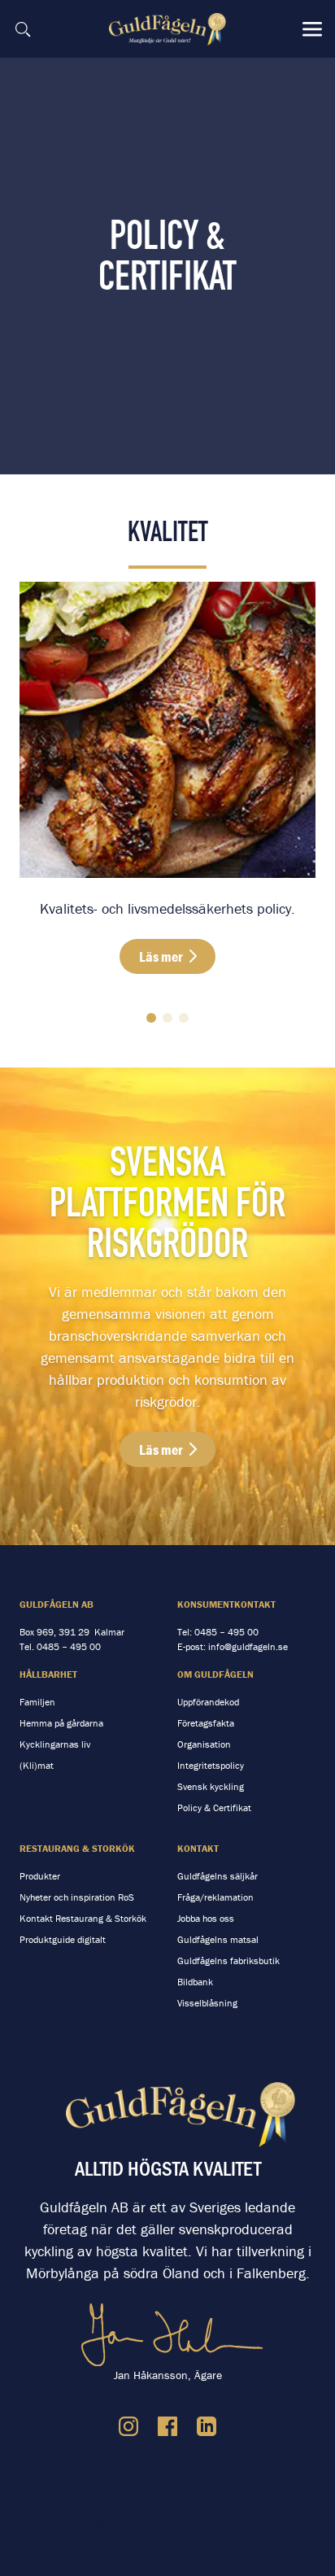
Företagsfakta (206, 1723)
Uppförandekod (208, 1702)
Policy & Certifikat (214, 1808)
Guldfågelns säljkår (218, 1876)
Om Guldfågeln (215, 1674)
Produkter (40, 1876)
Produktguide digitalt (63, 1939)
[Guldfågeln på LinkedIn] (207, 2426)
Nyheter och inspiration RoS (77, 1897)
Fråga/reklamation (215, 1897)
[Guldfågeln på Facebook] (167, 2426)
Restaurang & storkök (77, 1848)
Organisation (204, 1744)
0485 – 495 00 (69, 1646)
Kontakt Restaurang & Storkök (83, 1918)
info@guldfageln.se (248, 1646)
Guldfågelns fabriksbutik (228, 1960)
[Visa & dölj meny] (312, 29)
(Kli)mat (37, 1765)
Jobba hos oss (206, 1918)
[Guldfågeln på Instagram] (128, 2426)
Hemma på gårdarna (61, 1723)
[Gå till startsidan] (169, 29)
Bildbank (195, 1982)
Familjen (37, 1702)
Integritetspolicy (211, 1765)
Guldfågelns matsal (218, 1939)
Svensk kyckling (211, 1786)
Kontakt (198, 1848)
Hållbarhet (48, 1674)
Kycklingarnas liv (55, 1744)
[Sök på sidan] (23, 29)
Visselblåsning (207, 2003)
